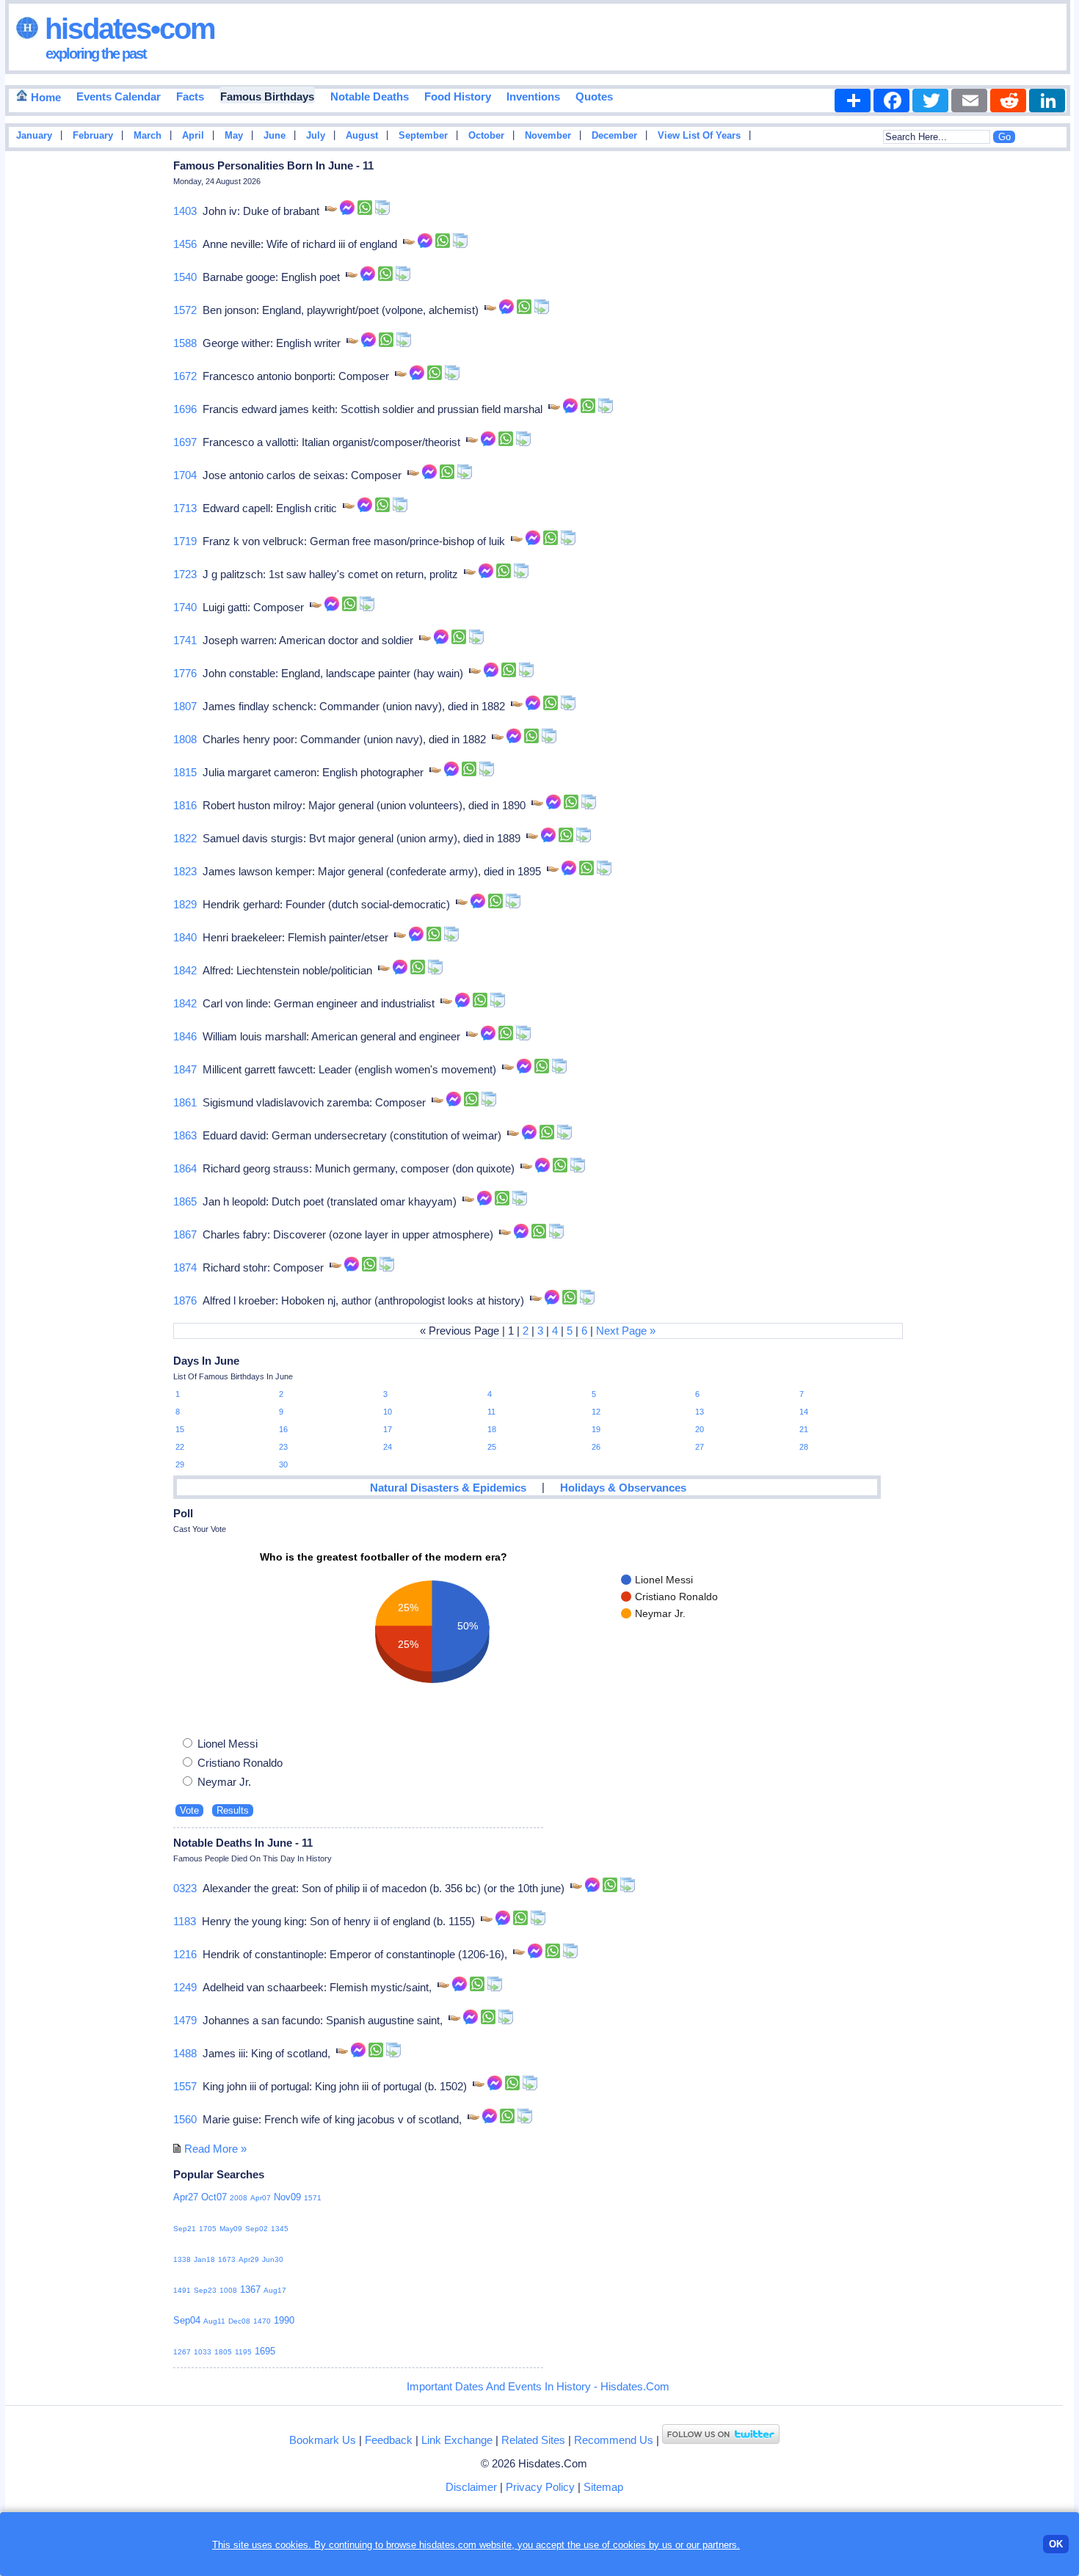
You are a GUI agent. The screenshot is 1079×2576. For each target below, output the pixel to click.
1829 (185, 904)
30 (283, 1464)
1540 (185, 277)
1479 (185, 2020)
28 (804, 1447)
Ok (1056, 2544)
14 (804, 1412)
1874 (185, 1267)
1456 (185, 244)
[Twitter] (930, 101)
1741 (185, 640)
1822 (185, 838)
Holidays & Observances (623, 1488)
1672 (185, 376)
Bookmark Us (323, 2440)
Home (44, 97)
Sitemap (603, 2487)
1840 (185, 937)
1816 (185, 805)
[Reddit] (1008, 101)
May (234, 136)
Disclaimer (471, 2487)
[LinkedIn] (1047, 101)
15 (180, 1429)
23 (283, 1447)
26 (596, 1447)
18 (492, 1429)
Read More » (215, 2149)
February (93, 136)
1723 (185, 574)
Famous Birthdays (267, 96)
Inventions (533, 96)
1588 (185, 343)
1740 (185, 607)
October (486, 136)
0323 (185, 1888)
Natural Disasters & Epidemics (448, 1488)
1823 (185, 871)
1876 (185, 1300)
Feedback (389, 2440)
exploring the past (96, 54)
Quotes (594, 96)
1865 (185, 1201)
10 (388, 1412)
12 (596, 1412)
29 (180, 1464)
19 (596, 1429)
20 (700, 1429)
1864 (185, 1168)
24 (388, 1447)
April (193, 136)
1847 (185, 1069)
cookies (629, 2545)
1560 (185, 2119)
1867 (185, 1234)
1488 (185, 2053)
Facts (190, 96)
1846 (185, 1036)
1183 (185, 1921)
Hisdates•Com (127, 29)
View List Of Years (699, 136)
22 (180, 1447)
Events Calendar (119, 96)
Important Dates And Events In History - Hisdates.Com (538, 2386)
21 (804, 1429)
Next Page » (626, 1331)
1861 (185, 1102)
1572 (185, 310)
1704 (185, 475)
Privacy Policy (540, 2487)
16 (283, 1429)
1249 (185, 1987)
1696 (185, 409)
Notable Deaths (370, 96)
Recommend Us (614, 2440)
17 (388, 1429)
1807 (185, 706)
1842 (185, 970)
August (362, 136)
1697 (185, 442)
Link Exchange (457, 2440)
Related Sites (533, 2440)
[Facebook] (891, 101)
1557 (185, 2086)
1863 (185, 1135)
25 (492, 1447)
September (423, 136)
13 (700, 1412)
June (275, 136)
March (148, 136)
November (548, 136)
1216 (185, 1954)
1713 (185, 508)
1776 (185, 673)
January (34, 136)
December (614, 136)
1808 (185, 739)
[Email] (969, 101)
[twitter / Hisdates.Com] (721, 2440)
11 (491, 1412)
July (316, 136)
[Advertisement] (1030, 391)
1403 (185, 211)
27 (700, 1447)
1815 (185, 772)
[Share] (853, 101)
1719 (185, 541)
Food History (458, 96)
